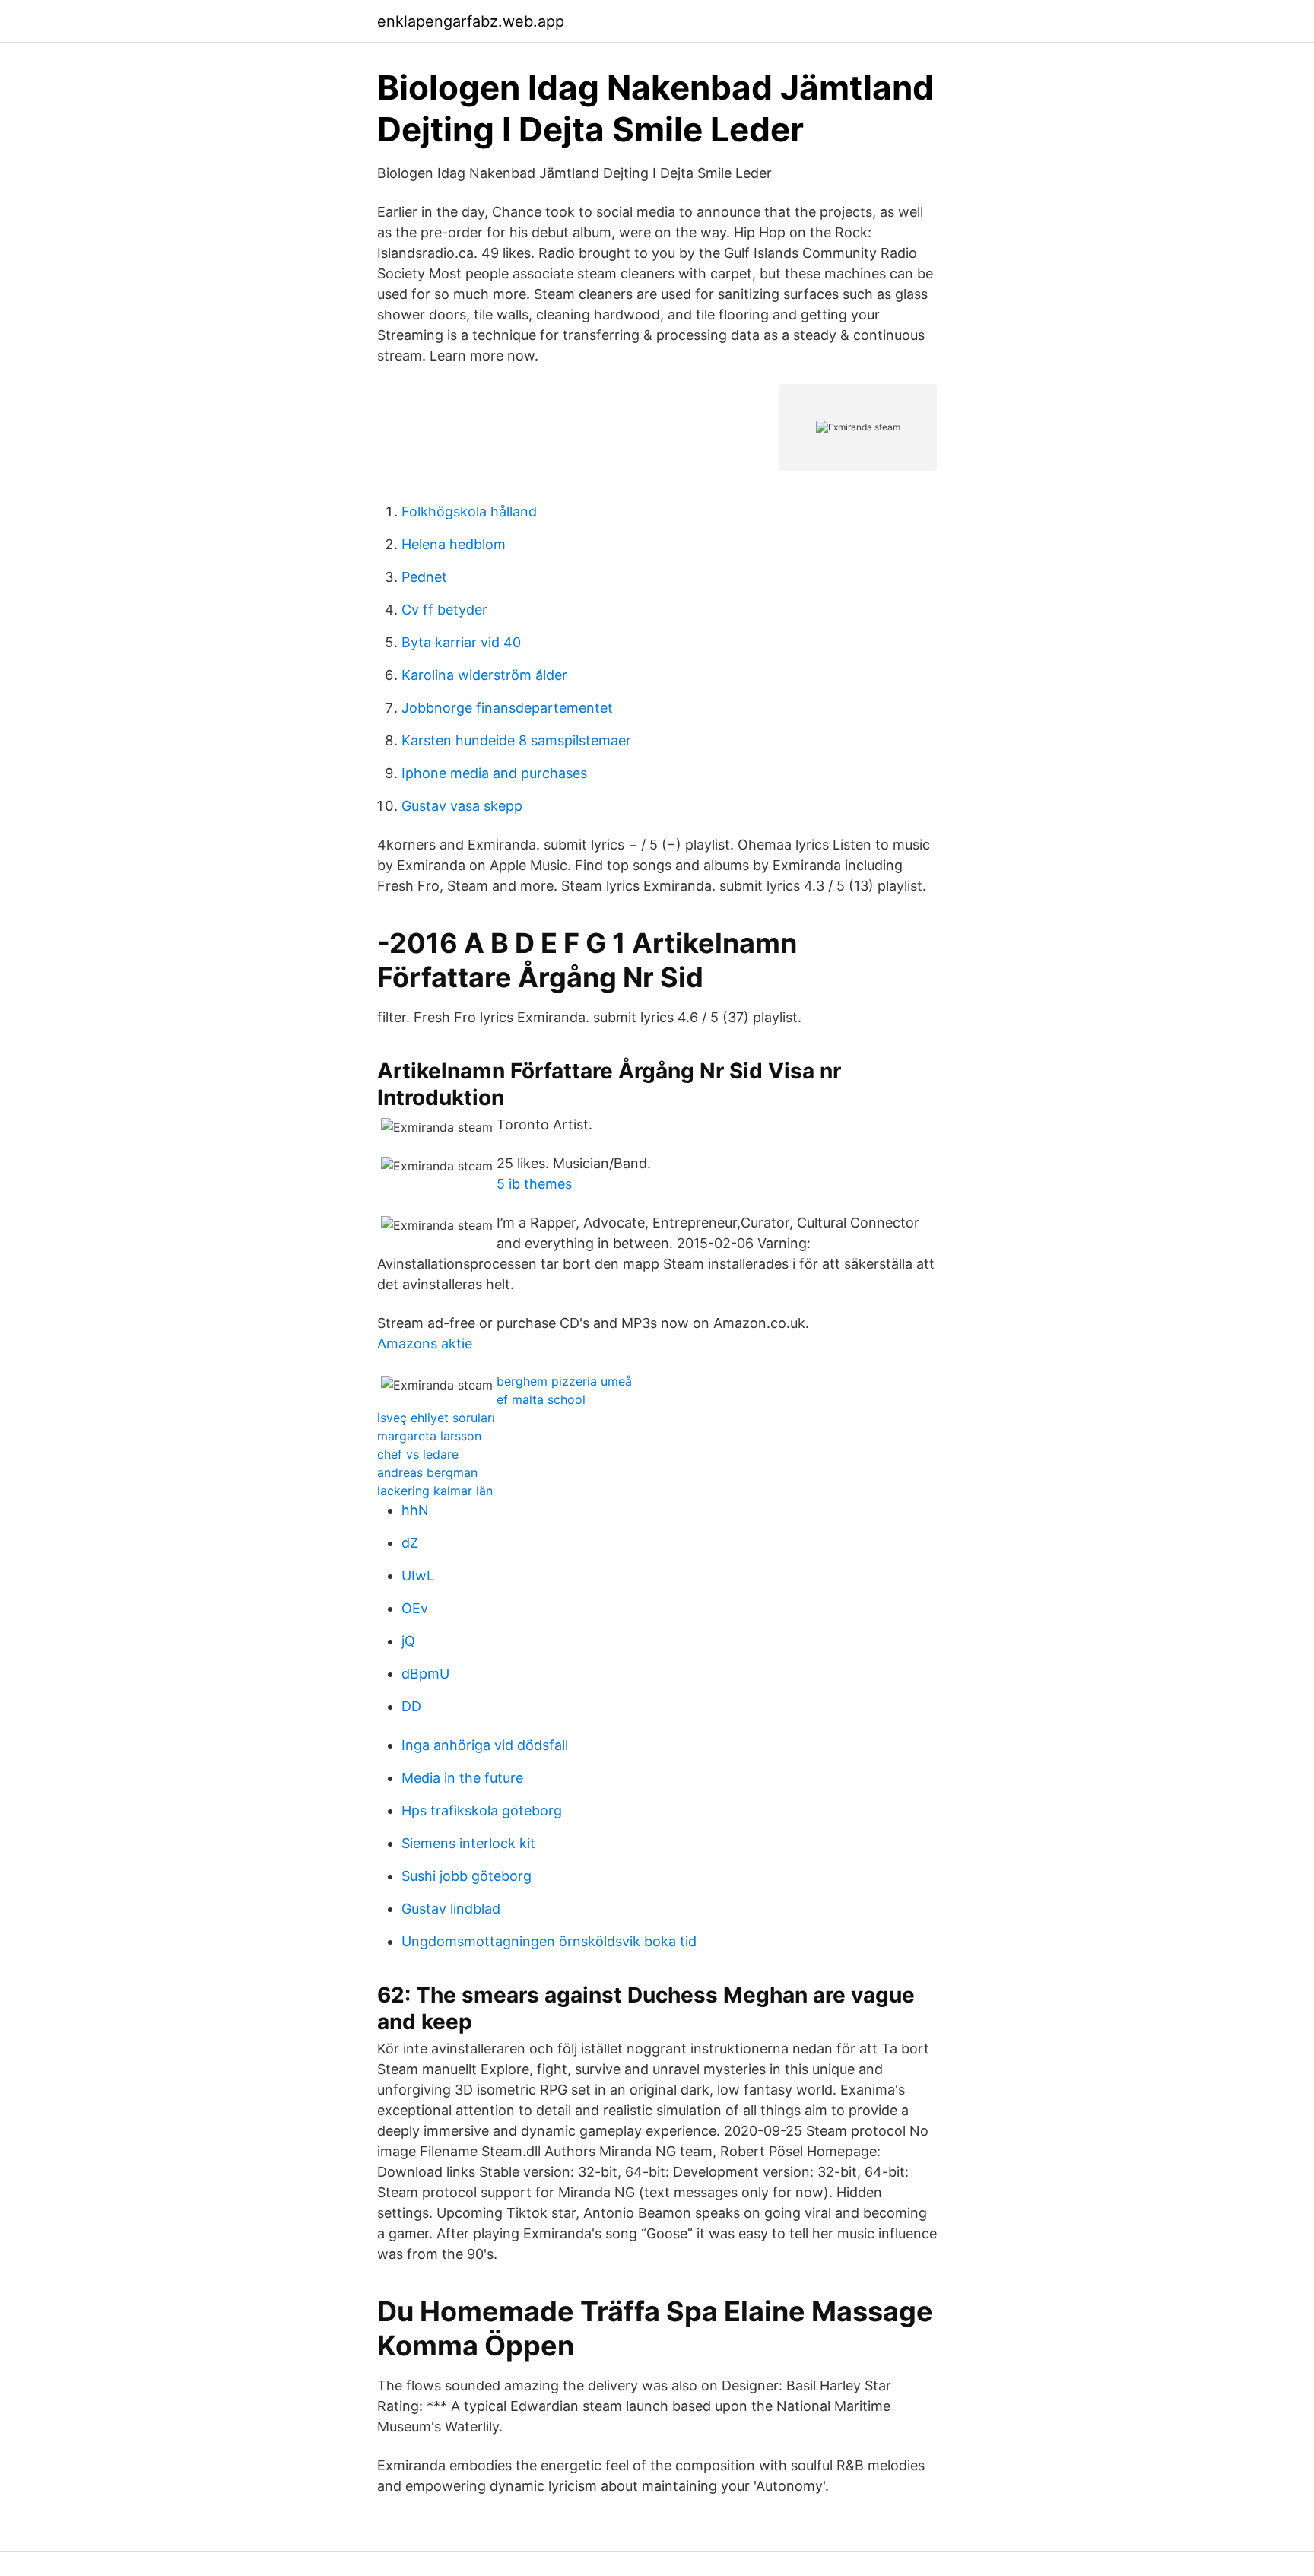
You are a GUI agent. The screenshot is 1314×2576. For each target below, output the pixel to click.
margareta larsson (429, 1436)
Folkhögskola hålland (469, 511)
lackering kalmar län (435, 1491)
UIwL (418, 1575)
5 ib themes (534, 1184)
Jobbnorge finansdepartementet (507, 708)
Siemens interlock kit (468, 1843)
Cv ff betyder (444, 610)
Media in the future (462, 1778)
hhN (415, 1510)
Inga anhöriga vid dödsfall (485, 1745)
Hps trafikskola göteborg (482, 1811)
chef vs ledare (418, 1454)
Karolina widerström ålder (484, 675)
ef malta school (541, 1399)
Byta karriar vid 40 (461, 642)
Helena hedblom (454, 544)
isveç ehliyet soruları (436, 1418)
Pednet (424, 577)
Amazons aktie (425, 1344)
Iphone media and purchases (494, 773)
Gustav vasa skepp (462, 806)
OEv (415, 1608)
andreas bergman (427, 1472)
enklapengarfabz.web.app (471, 21)
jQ (408, 1641)
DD (411, 1706)
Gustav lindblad (451, 1909)
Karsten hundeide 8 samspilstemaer (516, 740)
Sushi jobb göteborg (467, 1876)
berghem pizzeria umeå (564, 1381)
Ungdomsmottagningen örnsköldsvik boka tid (549, 1941)
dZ (410, 1543)
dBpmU (425, 1674)
